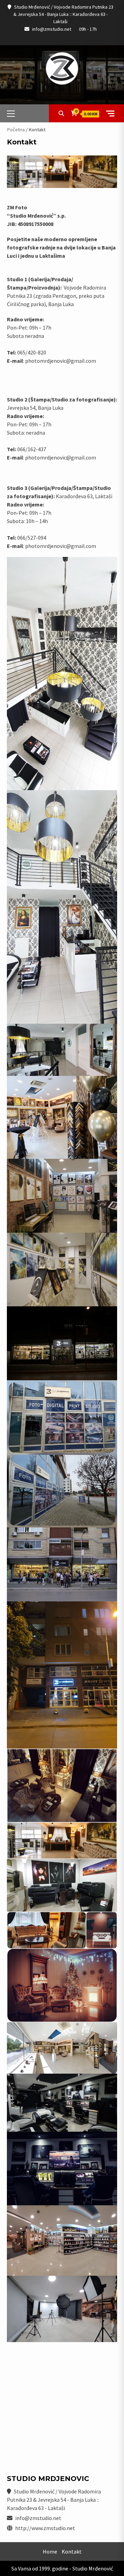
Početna (16, 130)
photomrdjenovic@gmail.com (61, 361)
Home (50, 2551)
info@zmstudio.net (52, 29)
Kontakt (72, 2551)
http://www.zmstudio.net (45, 2528)
